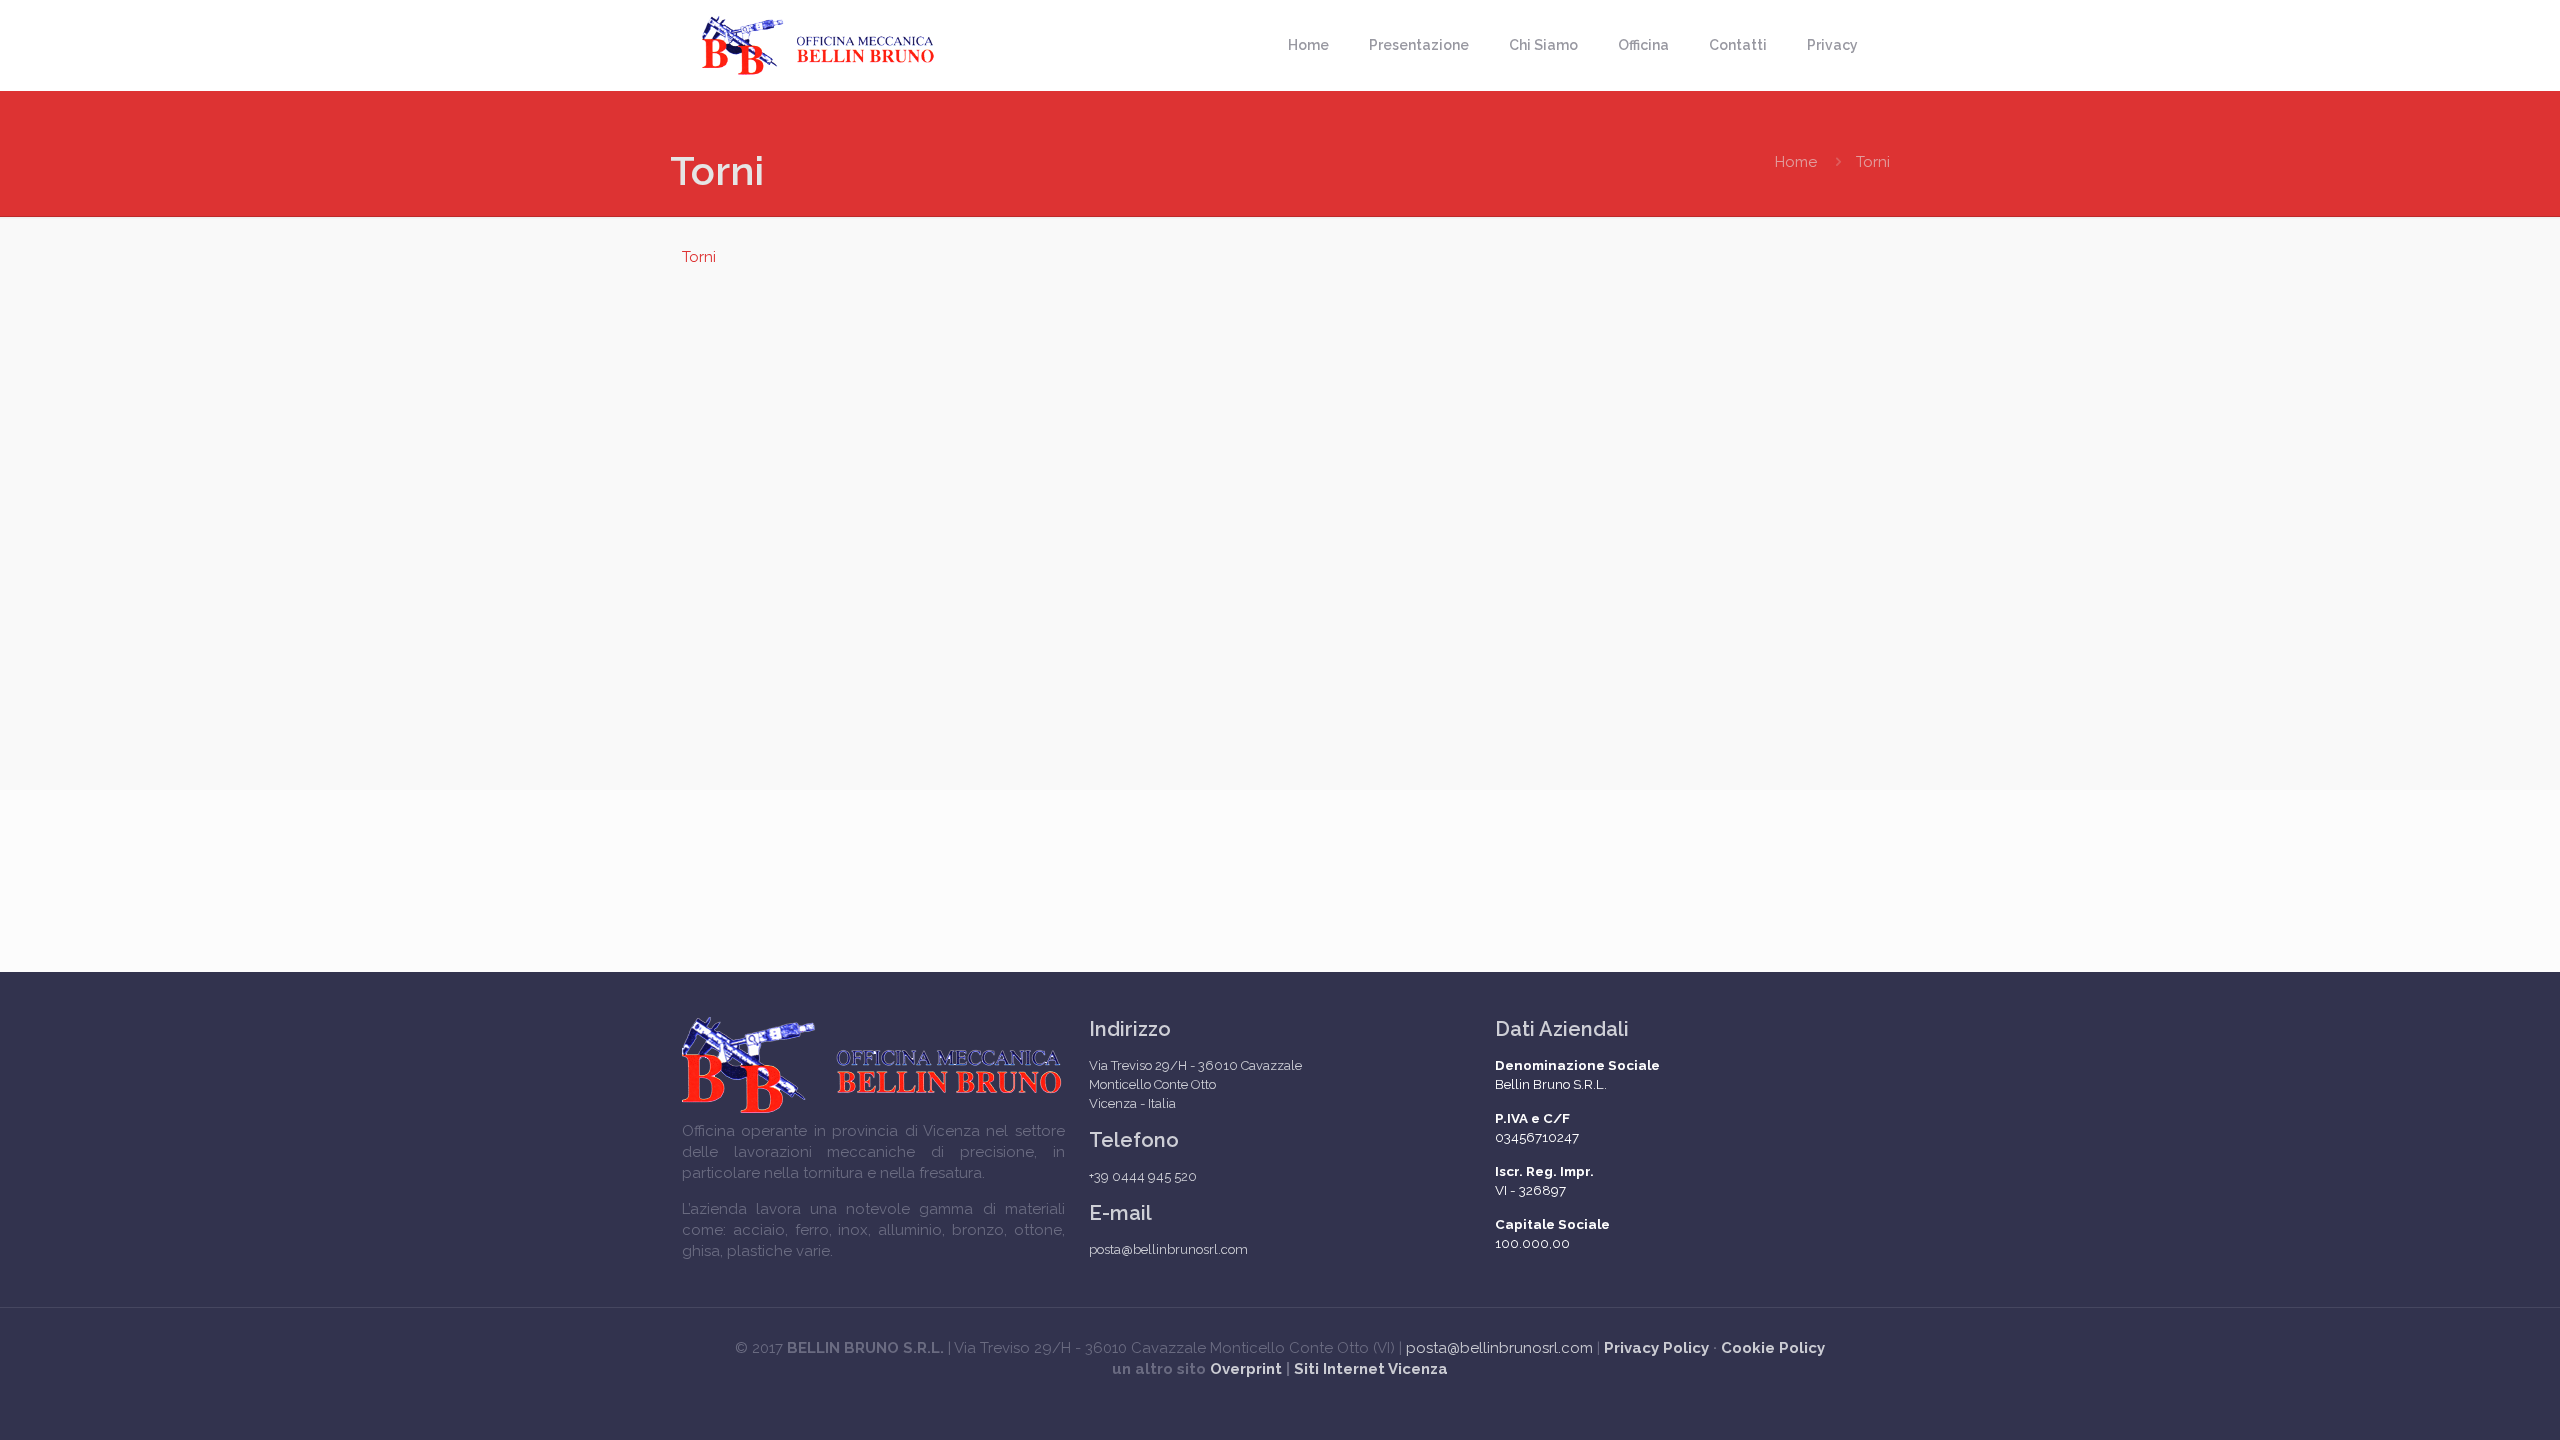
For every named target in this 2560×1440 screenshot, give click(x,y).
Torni (699, 257)
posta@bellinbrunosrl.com (1499, 1348)
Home (1796, 162)
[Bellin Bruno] (818, 45)
